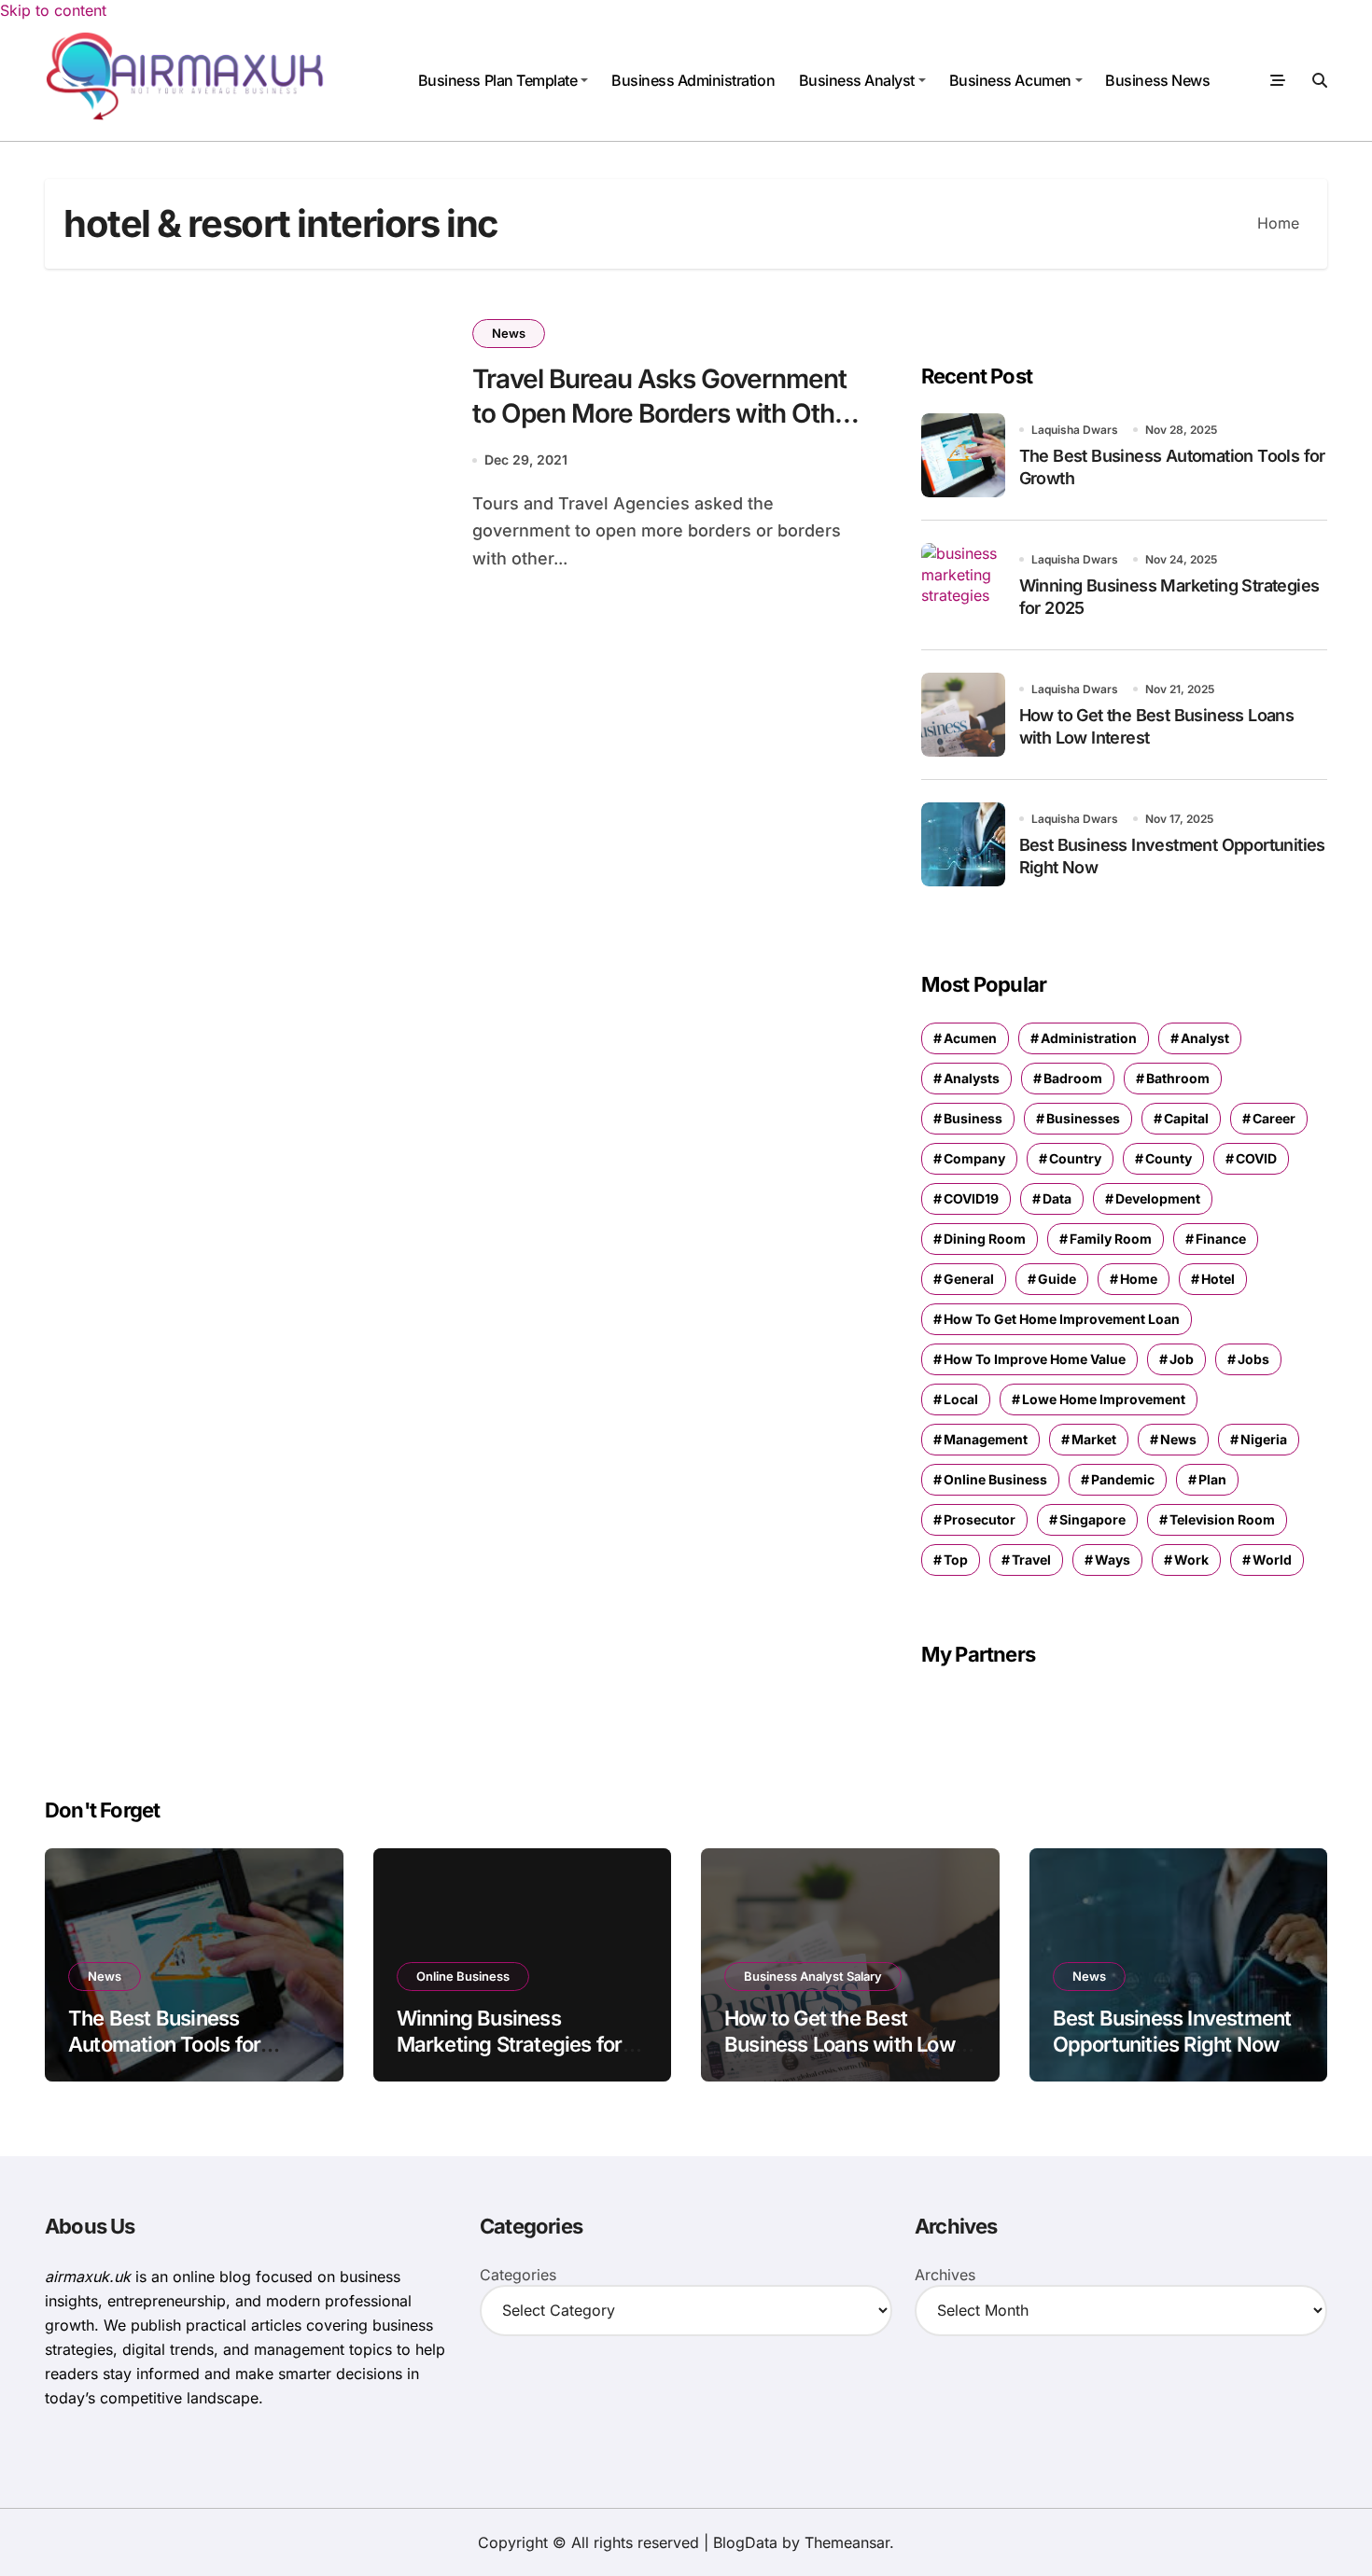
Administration (1089, 1038)
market (1094, 1439)
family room (1111, 1239)
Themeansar (847, 2542)
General (969, 1279)
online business (995, 1479)
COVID (1256, 1158)
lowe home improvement (1104, 1399)
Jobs (1253, 1359)
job (1182, 1359)
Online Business (463, 1976)
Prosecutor (980, 1519)
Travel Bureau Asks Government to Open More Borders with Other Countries (665, 413)
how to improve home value (1035, 1359)
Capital (1186, 1118)
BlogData (745, 2542)
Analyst (1205, 1038)
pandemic (1123, 1479)
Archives (945, 2275)
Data (1057, 1198)
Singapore (1092, 1519)
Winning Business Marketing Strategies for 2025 (510, 2045)
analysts (972, 1078)
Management (986, 1439)
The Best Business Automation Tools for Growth (164, 2045)
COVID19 (971, 1198)
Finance (1221, 1239)
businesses (1083, 1118)
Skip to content (53, 10)
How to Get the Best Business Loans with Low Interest (840, 2045)
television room (1222, 1519)
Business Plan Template (497, 80)
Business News (1157, 80)
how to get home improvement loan (1062, 1319)
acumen (970, 1038)
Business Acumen (1010, 80)
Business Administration (693, 80)
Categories (518, 2275)
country (1075, 1158)
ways (1113, 1560)
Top (956, 1560)
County (1169, 1158)
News (509, 333)
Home (1139, 1279)
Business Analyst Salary (813, 1976)
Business (973, 1118)
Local (961, 1399)
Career (1274, 1118)
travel (1031, 1560)
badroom (1073, 1078)
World (1272, 1560)
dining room (985, 1239)
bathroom (1178, 1078)
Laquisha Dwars (1075, 430)
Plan (1212, 1479)
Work (1191, 1560)
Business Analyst (857, 80)
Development (1158, 1198)
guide (1057, 1279)
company (974, 1158)
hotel (1218, 1279)
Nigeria (1264, 1439)
